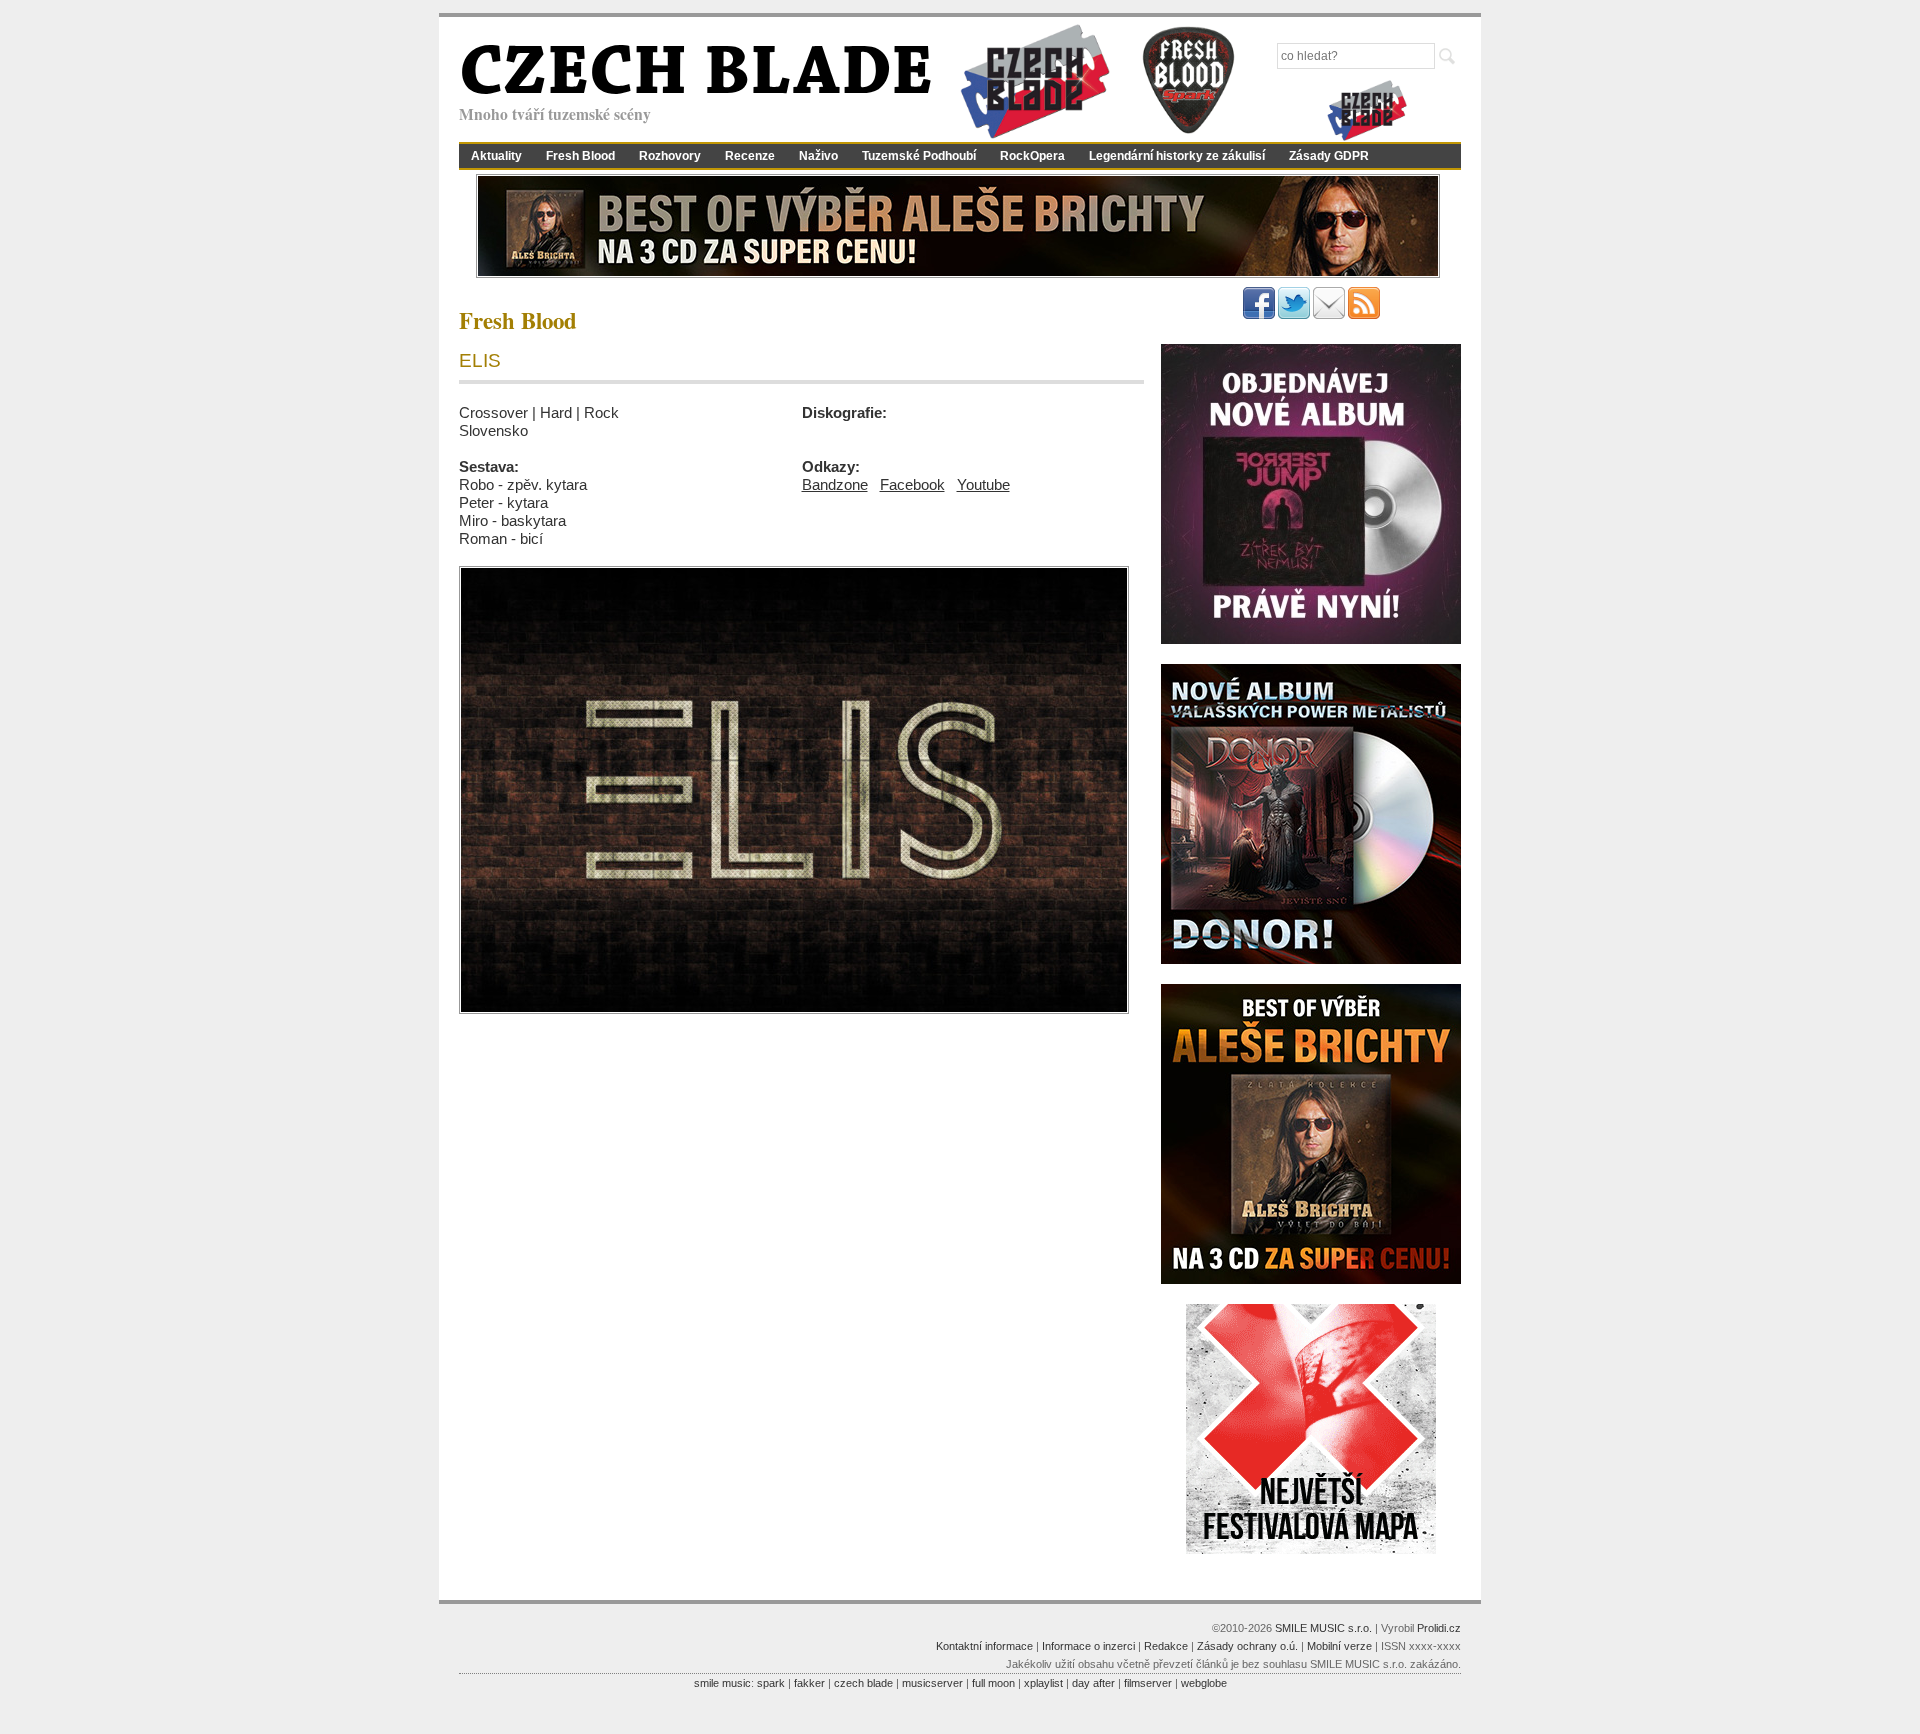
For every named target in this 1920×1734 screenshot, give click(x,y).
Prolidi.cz (1439, 1628)
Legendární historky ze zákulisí (1177, 156)
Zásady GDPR (1329, 156)
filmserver (1148, 1683)
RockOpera (1032, 156)
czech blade (863, 1683)
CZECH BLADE (696, 76)
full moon (993, 1683)
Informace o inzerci (1088, 1646)
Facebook (912, 484)
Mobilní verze (1339, 1646)
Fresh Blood (580, 156)
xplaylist (1043, 1683)
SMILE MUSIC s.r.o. (1323, 1628)
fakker (809, 1683)
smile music (722, 1683)
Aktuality (496, 156)
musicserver (932, 1683)
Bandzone (835, 484)
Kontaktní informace (984, 1646)
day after (1093, 1683)
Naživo (818, 156)
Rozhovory (670, 156)
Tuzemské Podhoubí (919, 156)
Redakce (1166, 1646)
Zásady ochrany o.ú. (1247, 1646)
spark (771, 1683)
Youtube (983, 484)
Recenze (750, 156)
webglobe (1204, 1683)
